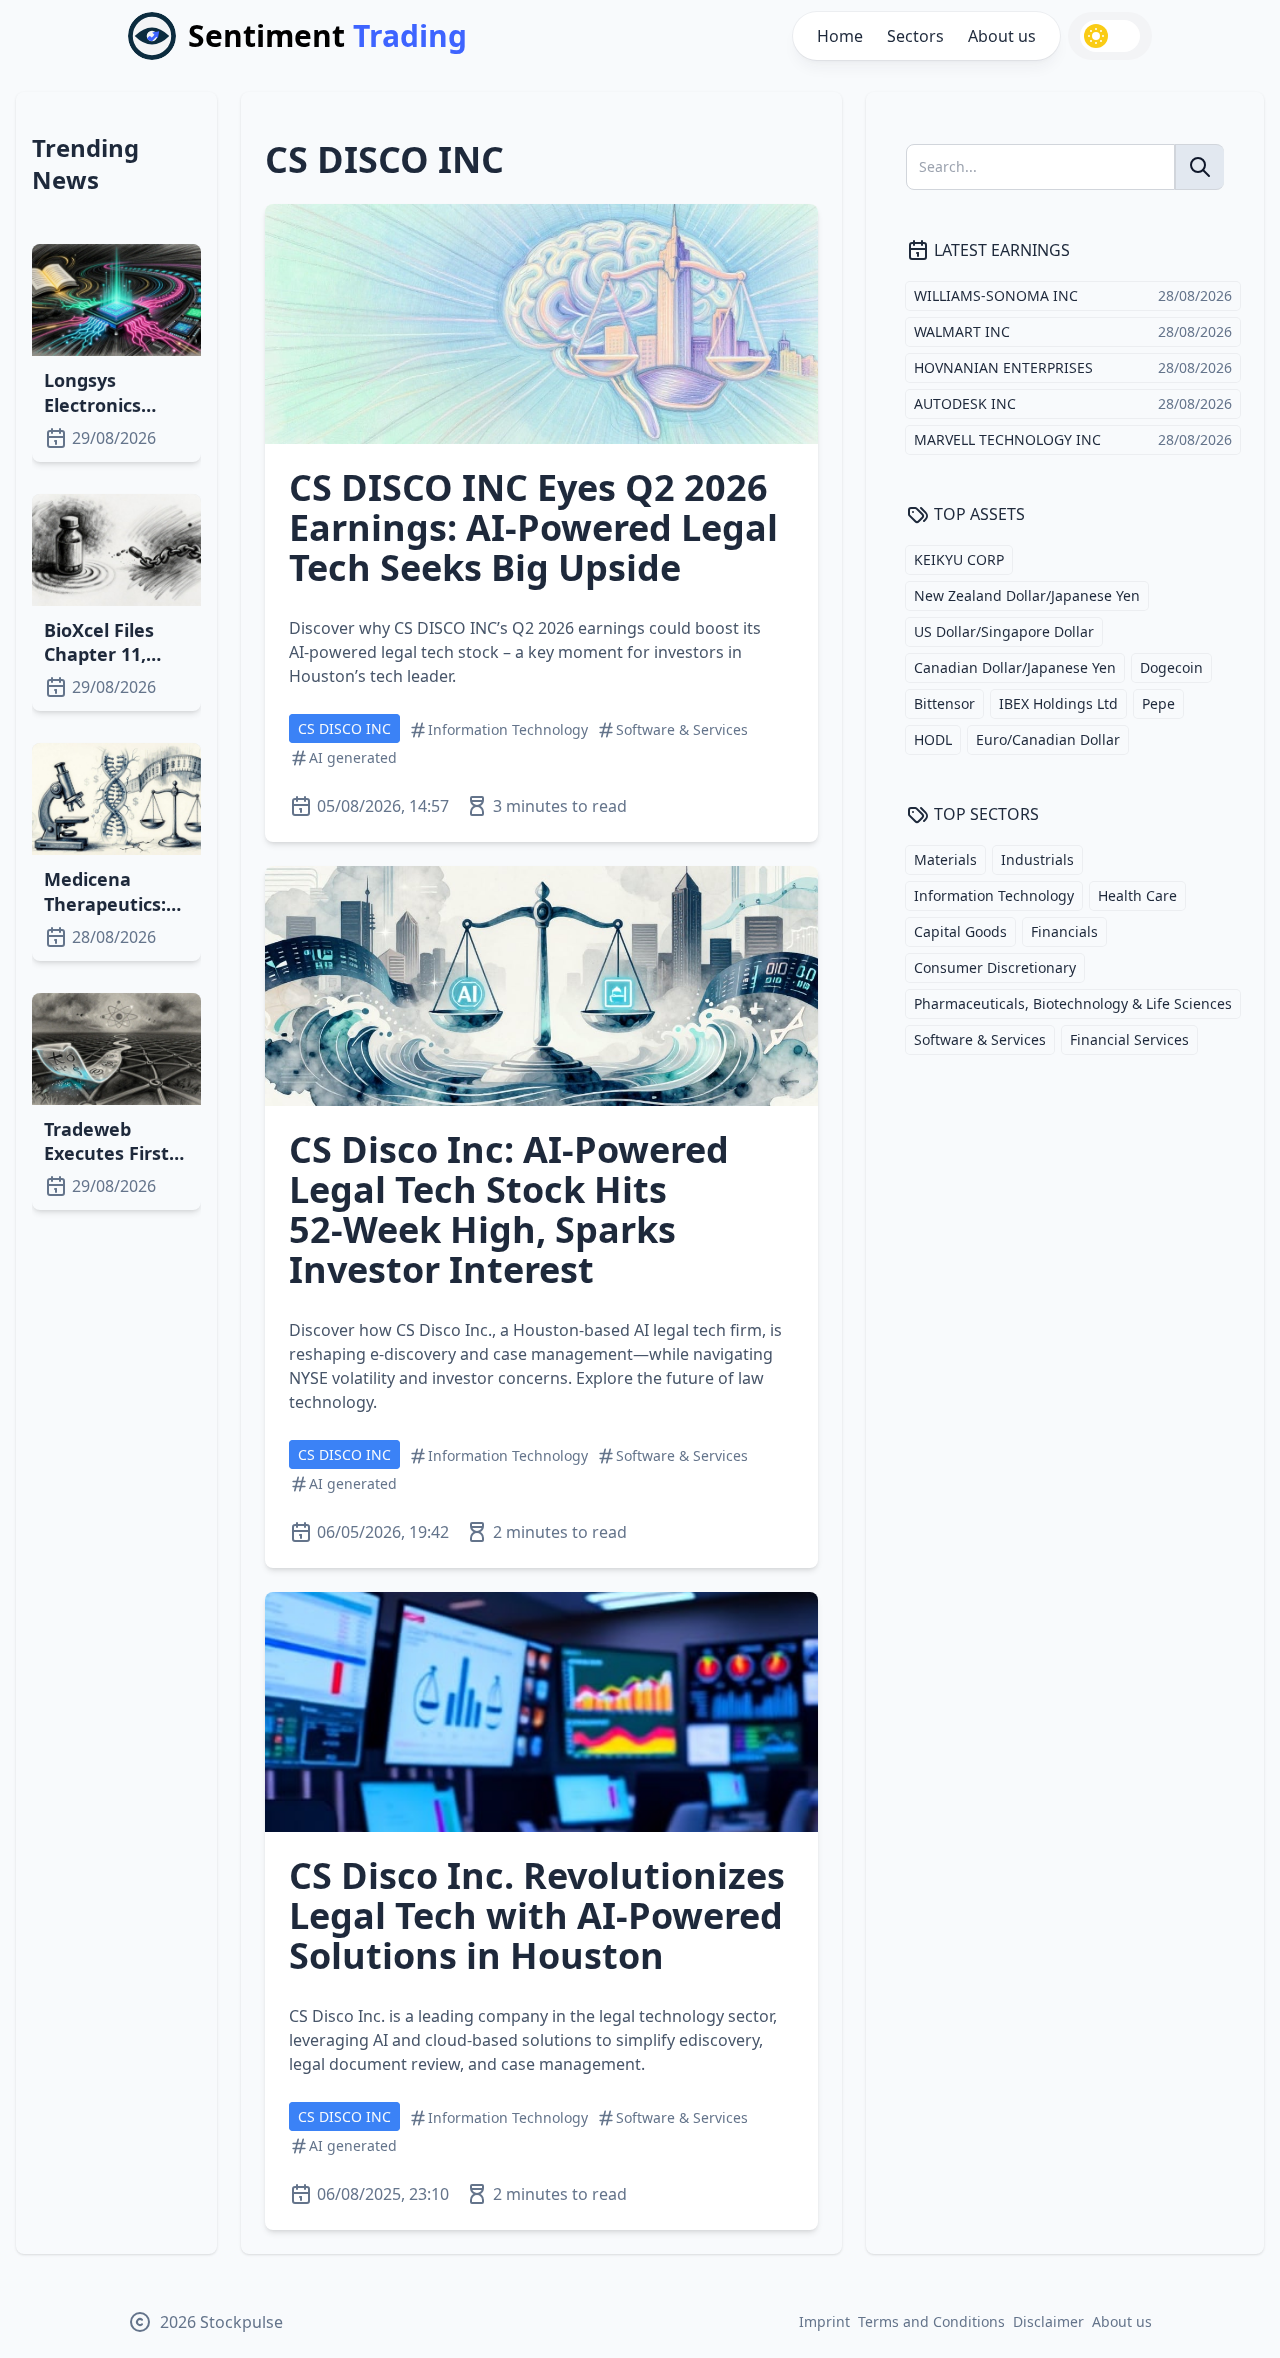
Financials (1064, 931)
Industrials (1037, 859)
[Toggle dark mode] (1110, 36)
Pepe (1158, 703)
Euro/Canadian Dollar (1048, 739)
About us (1002, 36)
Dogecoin (1171, 667)
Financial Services (1129, 1039)
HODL (933, 739)
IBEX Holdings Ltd (1058, 703)
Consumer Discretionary (995, 967)
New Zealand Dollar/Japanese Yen (1027, 595)
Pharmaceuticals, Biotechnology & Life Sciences (1073, 1003)
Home (840, 36)
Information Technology (994, 895)
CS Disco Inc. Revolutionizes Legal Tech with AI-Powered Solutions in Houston (537, 1915)
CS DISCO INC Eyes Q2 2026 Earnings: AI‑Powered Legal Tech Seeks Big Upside (533, 527)
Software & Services (980, 1039)
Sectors (915, 36)
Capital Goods (960, 931)
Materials (945, 859)
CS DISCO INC (344, 728)
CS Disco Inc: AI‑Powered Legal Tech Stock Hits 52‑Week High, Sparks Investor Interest (509, 1209)
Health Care (1137, 895)
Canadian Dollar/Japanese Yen (1015, 667)
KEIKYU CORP (959, 559)
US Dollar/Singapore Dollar (1004, 631)
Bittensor (944, 703)
